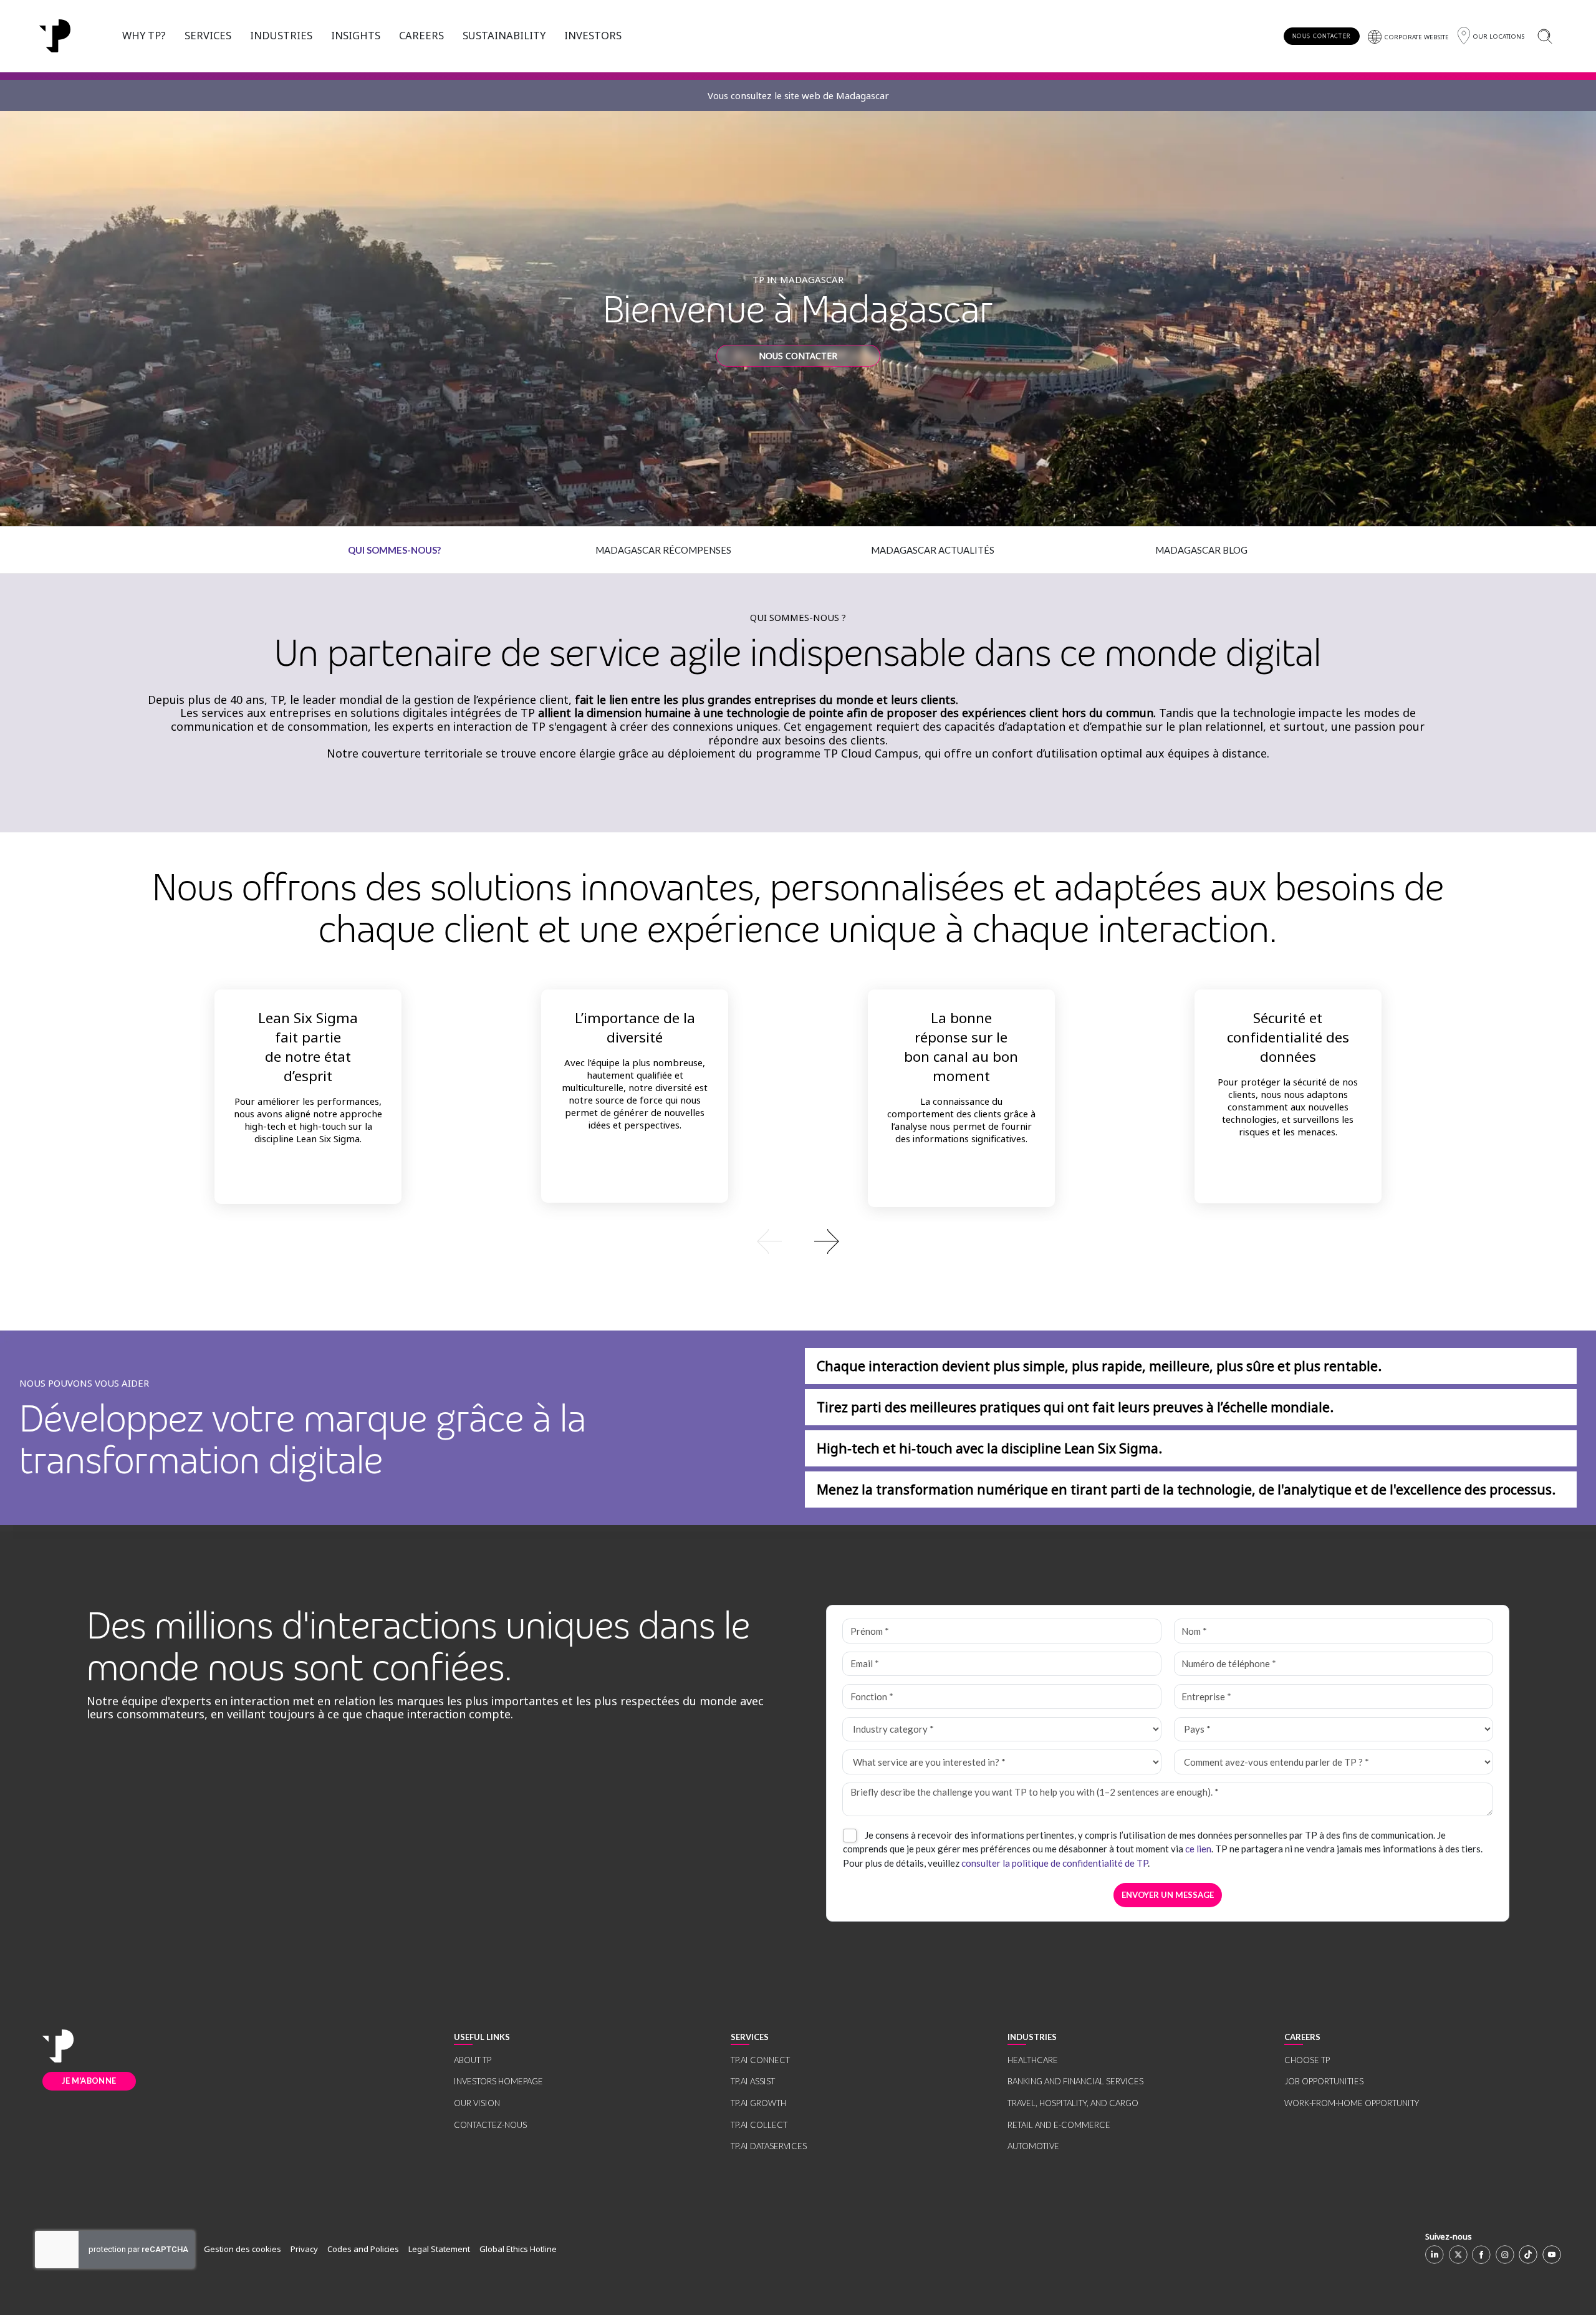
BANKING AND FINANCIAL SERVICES (1075, 2081)
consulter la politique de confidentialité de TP (1055, 1863)
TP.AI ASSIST (753, 2081)
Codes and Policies (363, 2249)
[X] (1458, 2255)
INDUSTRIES (281, 35)
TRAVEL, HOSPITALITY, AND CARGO (1073, 2103)
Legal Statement (439, 2249)
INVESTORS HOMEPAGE (498, 2081)
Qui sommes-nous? (394, 550)
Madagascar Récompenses (663, 550)
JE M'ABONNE (89, 2081)
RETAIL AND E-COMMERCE (1059, 2125)
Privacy (304, 2249)
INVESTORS (593, 35)
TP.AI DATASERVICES (769, 2146)
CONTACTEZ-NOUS (490, 2125)
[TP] (58, 2046)
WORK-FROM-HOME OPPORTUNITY (1352, 2103)
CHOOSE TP (1307, 2060)
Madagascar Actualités (933, 550)
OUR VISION (477, 2103)
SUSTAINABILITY (504, 35)
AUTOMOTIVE (1033, 2146)
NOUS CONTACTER (1321, 36)
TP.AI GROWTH (758, 2103)
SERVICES (208, 35)
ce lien (1198, 1849)
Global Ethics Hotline (518, 2249)
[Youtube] (1552, 2255)
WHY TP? (144, 35)
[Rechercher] (1545, 36)
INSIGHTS (356, 35)
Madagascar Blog (1201, 550)
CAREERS (421, 35)
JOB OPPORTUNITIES (1324, 2081)
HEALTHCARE (1033, 2060)
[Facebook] (1481, 2255)
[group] (798, 1240)
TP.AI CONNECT (760, 2060)
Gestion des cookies (243, 2249)
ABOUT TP (473, 2060)
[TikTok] (1528, 2255)
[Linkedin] (1435, 2255)
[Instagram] (1505, 2255)
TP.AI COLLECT (759, 2125)
